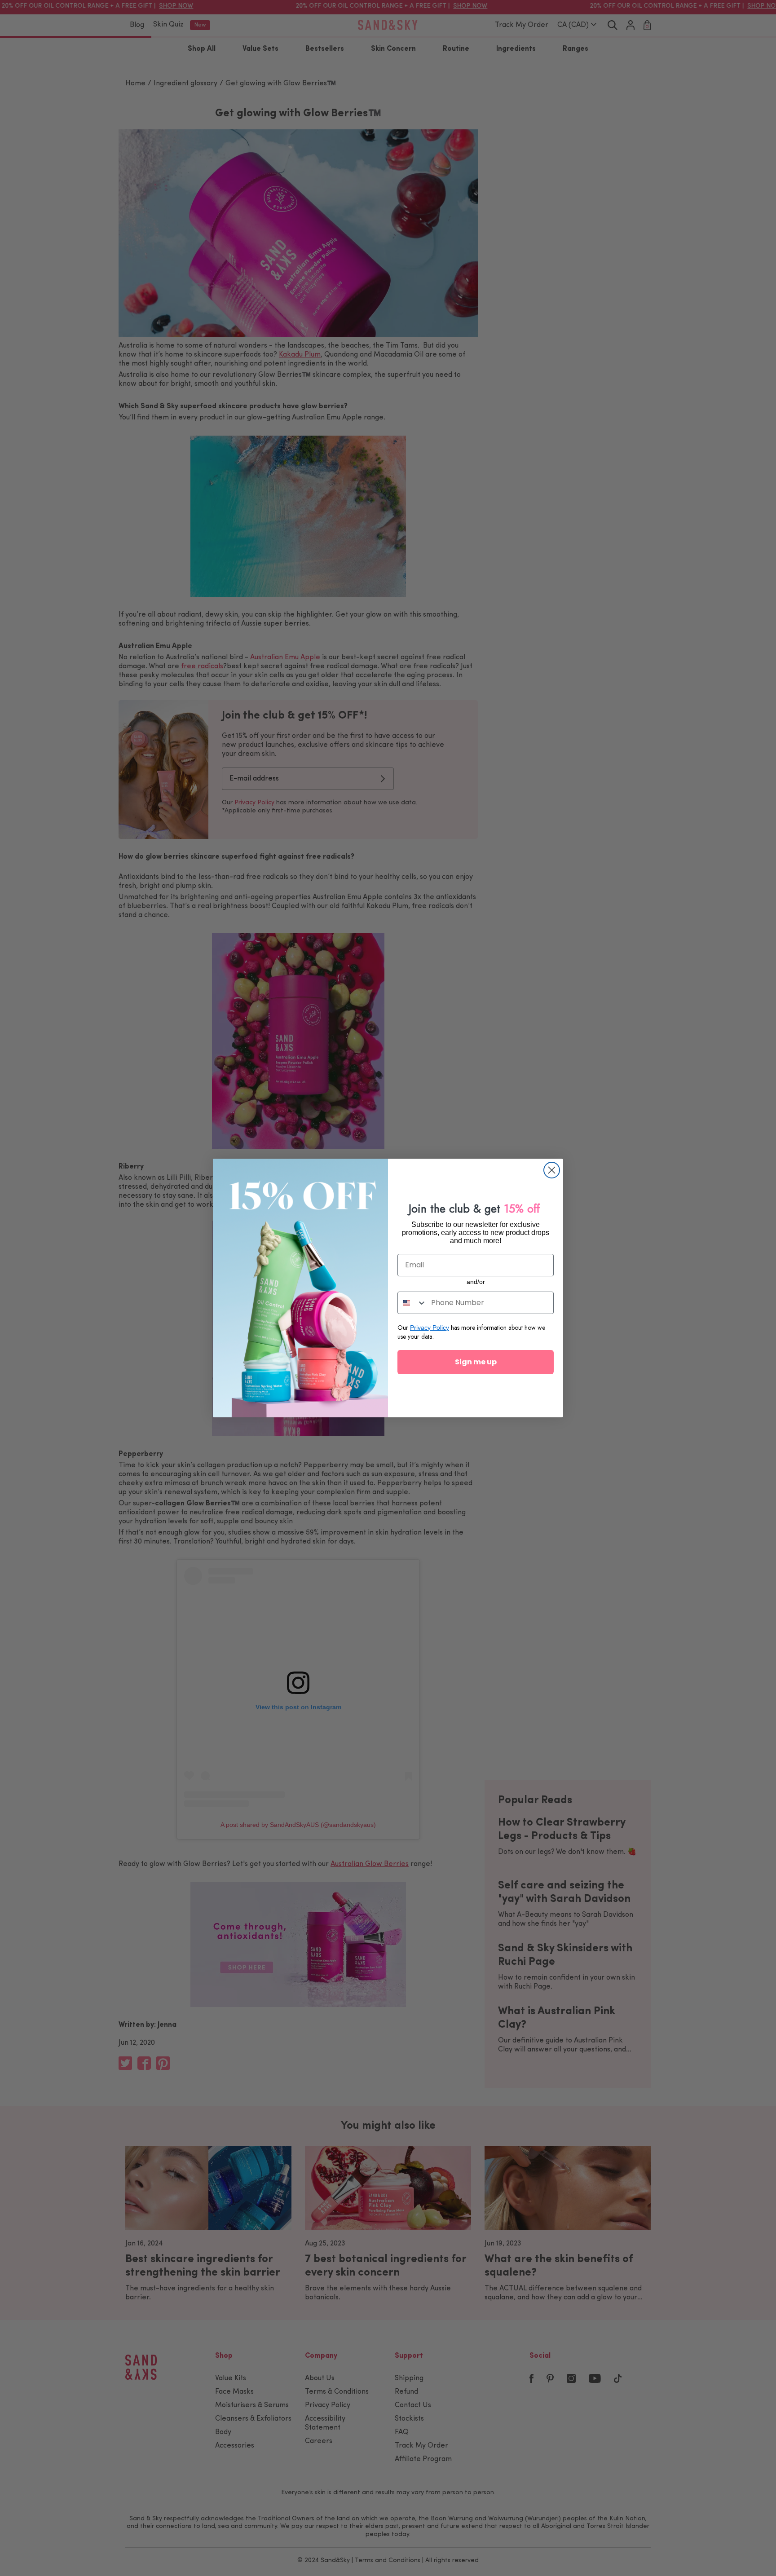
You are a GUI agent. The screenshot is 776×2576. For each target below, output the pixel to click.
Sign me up (476, 1362)
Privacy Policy (430, 1328)
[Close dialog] (552, 1170)
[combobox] (412, 1303)
